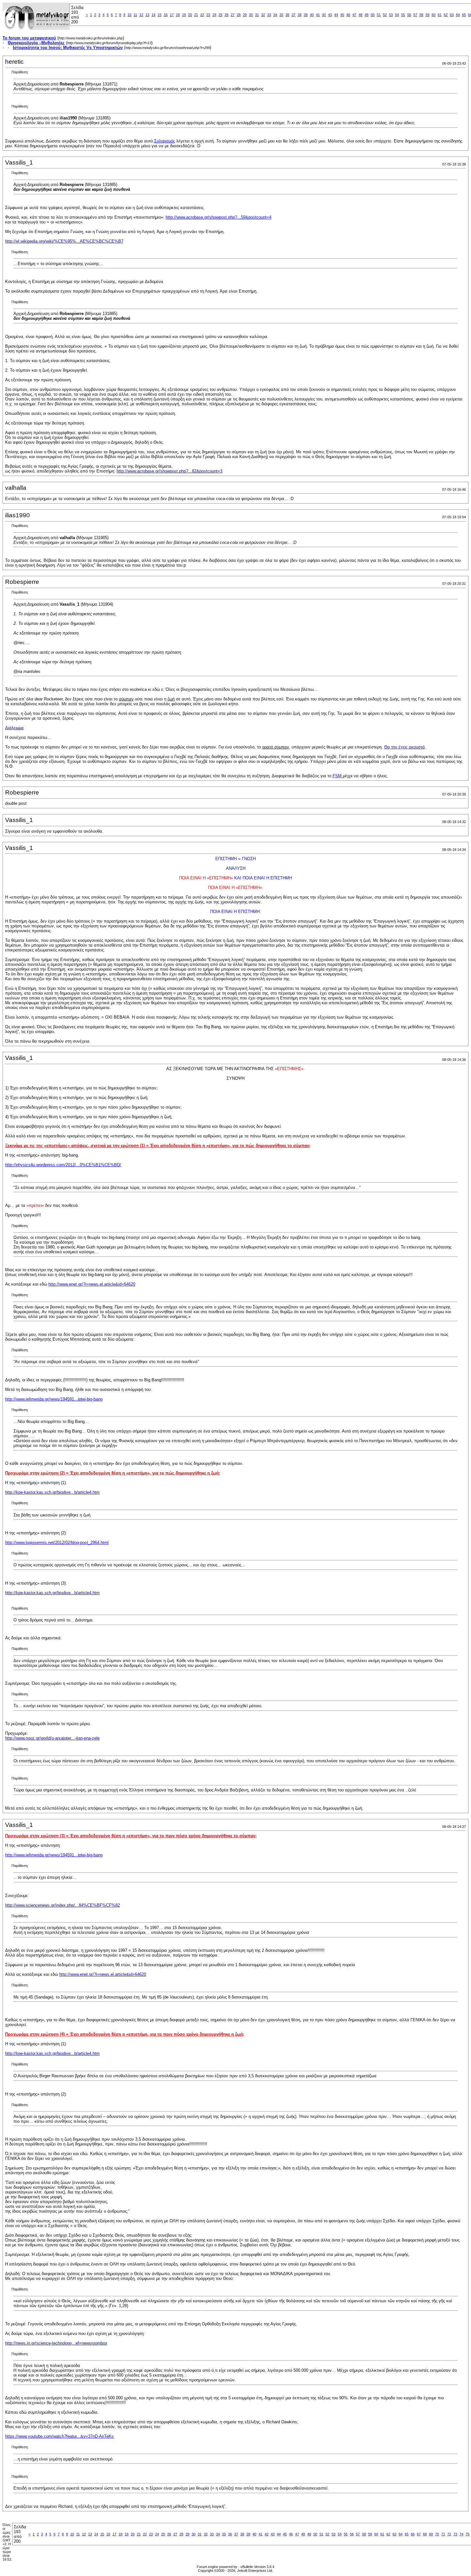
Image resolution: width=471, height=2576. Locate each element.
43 (330, 15)
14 (153, 15)
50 (373, 15)
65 (464, 15)
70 (437, 2534)
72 (449, 2534)
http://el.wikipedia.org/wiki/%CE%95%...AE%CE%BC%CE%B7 (64, 241)
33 (269, 15)
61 (440, 15)
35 (281, 15)
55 (403, 15)
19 (184, 15)
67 (419, 2534)
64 (458, 15)
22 (202, 15)
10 (129, 15)
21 (196, 15)
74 (461, 2534)
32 (263, 15)
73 (455, 2534)
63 (452, 15)
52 (385, 15)
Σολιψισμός (165, 141)
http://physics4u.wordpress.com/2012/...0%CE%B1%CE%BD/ (63, 1165)
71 (443, 2534)
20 (190, 15)
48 (360, 15)
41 (318, 15)
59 (427, 15)
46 (348, 15)
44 (336, 15)
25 (220, 15)
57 (415, 15)
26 (227, 15)
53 (391, 15)
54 (397, 15)
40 (312, 15)
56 (409, 15)
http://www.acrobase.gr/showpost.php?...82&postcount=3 (169, 471)
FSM (338, 776)
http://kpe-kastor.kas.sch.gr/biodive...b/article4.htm (52, 1492)
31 (257, 15)
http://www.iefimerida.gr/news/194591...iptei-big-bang (54, 1399)
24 (214, 15)
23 (208, 15)
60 (434, 15)
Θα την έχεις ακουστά (405, 747)
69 (431, 2534)
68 (425, 2534)
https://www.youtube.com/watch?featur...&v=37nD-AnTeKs (59, 2436)
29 (245, 15)
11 (135, 15)
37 (293, 15)
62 (446, 15)
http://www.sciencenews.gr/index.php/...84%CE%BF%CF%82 (62, 1905)
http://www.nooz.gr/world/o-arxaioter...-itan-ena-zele (52, 1738)
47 (354, 15)
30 (251, 15)
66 (413, 2534)
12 (141, 15)
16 (166, 15)
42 (324, 15)
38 (300, 15)
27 (233, 15)
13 (147, 15)
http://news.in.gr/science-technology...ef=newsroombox (56, 2343)
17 (172, 15)
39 (306, 15)
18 (178, 15)
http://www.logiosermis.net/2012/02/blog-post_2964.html (57, 1542)
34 (275, 15)
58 (421, 15)
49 (367, 15)
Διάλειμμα (14, 728)
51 (379, 15)
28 (239, 15)
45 (342, 15)
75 (467, 2534)
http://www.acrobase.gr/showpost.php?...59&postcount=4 (219, 217)
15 (160, 15)
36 (287, 15)
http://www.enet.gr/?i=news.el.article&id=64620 (92, 1284)
